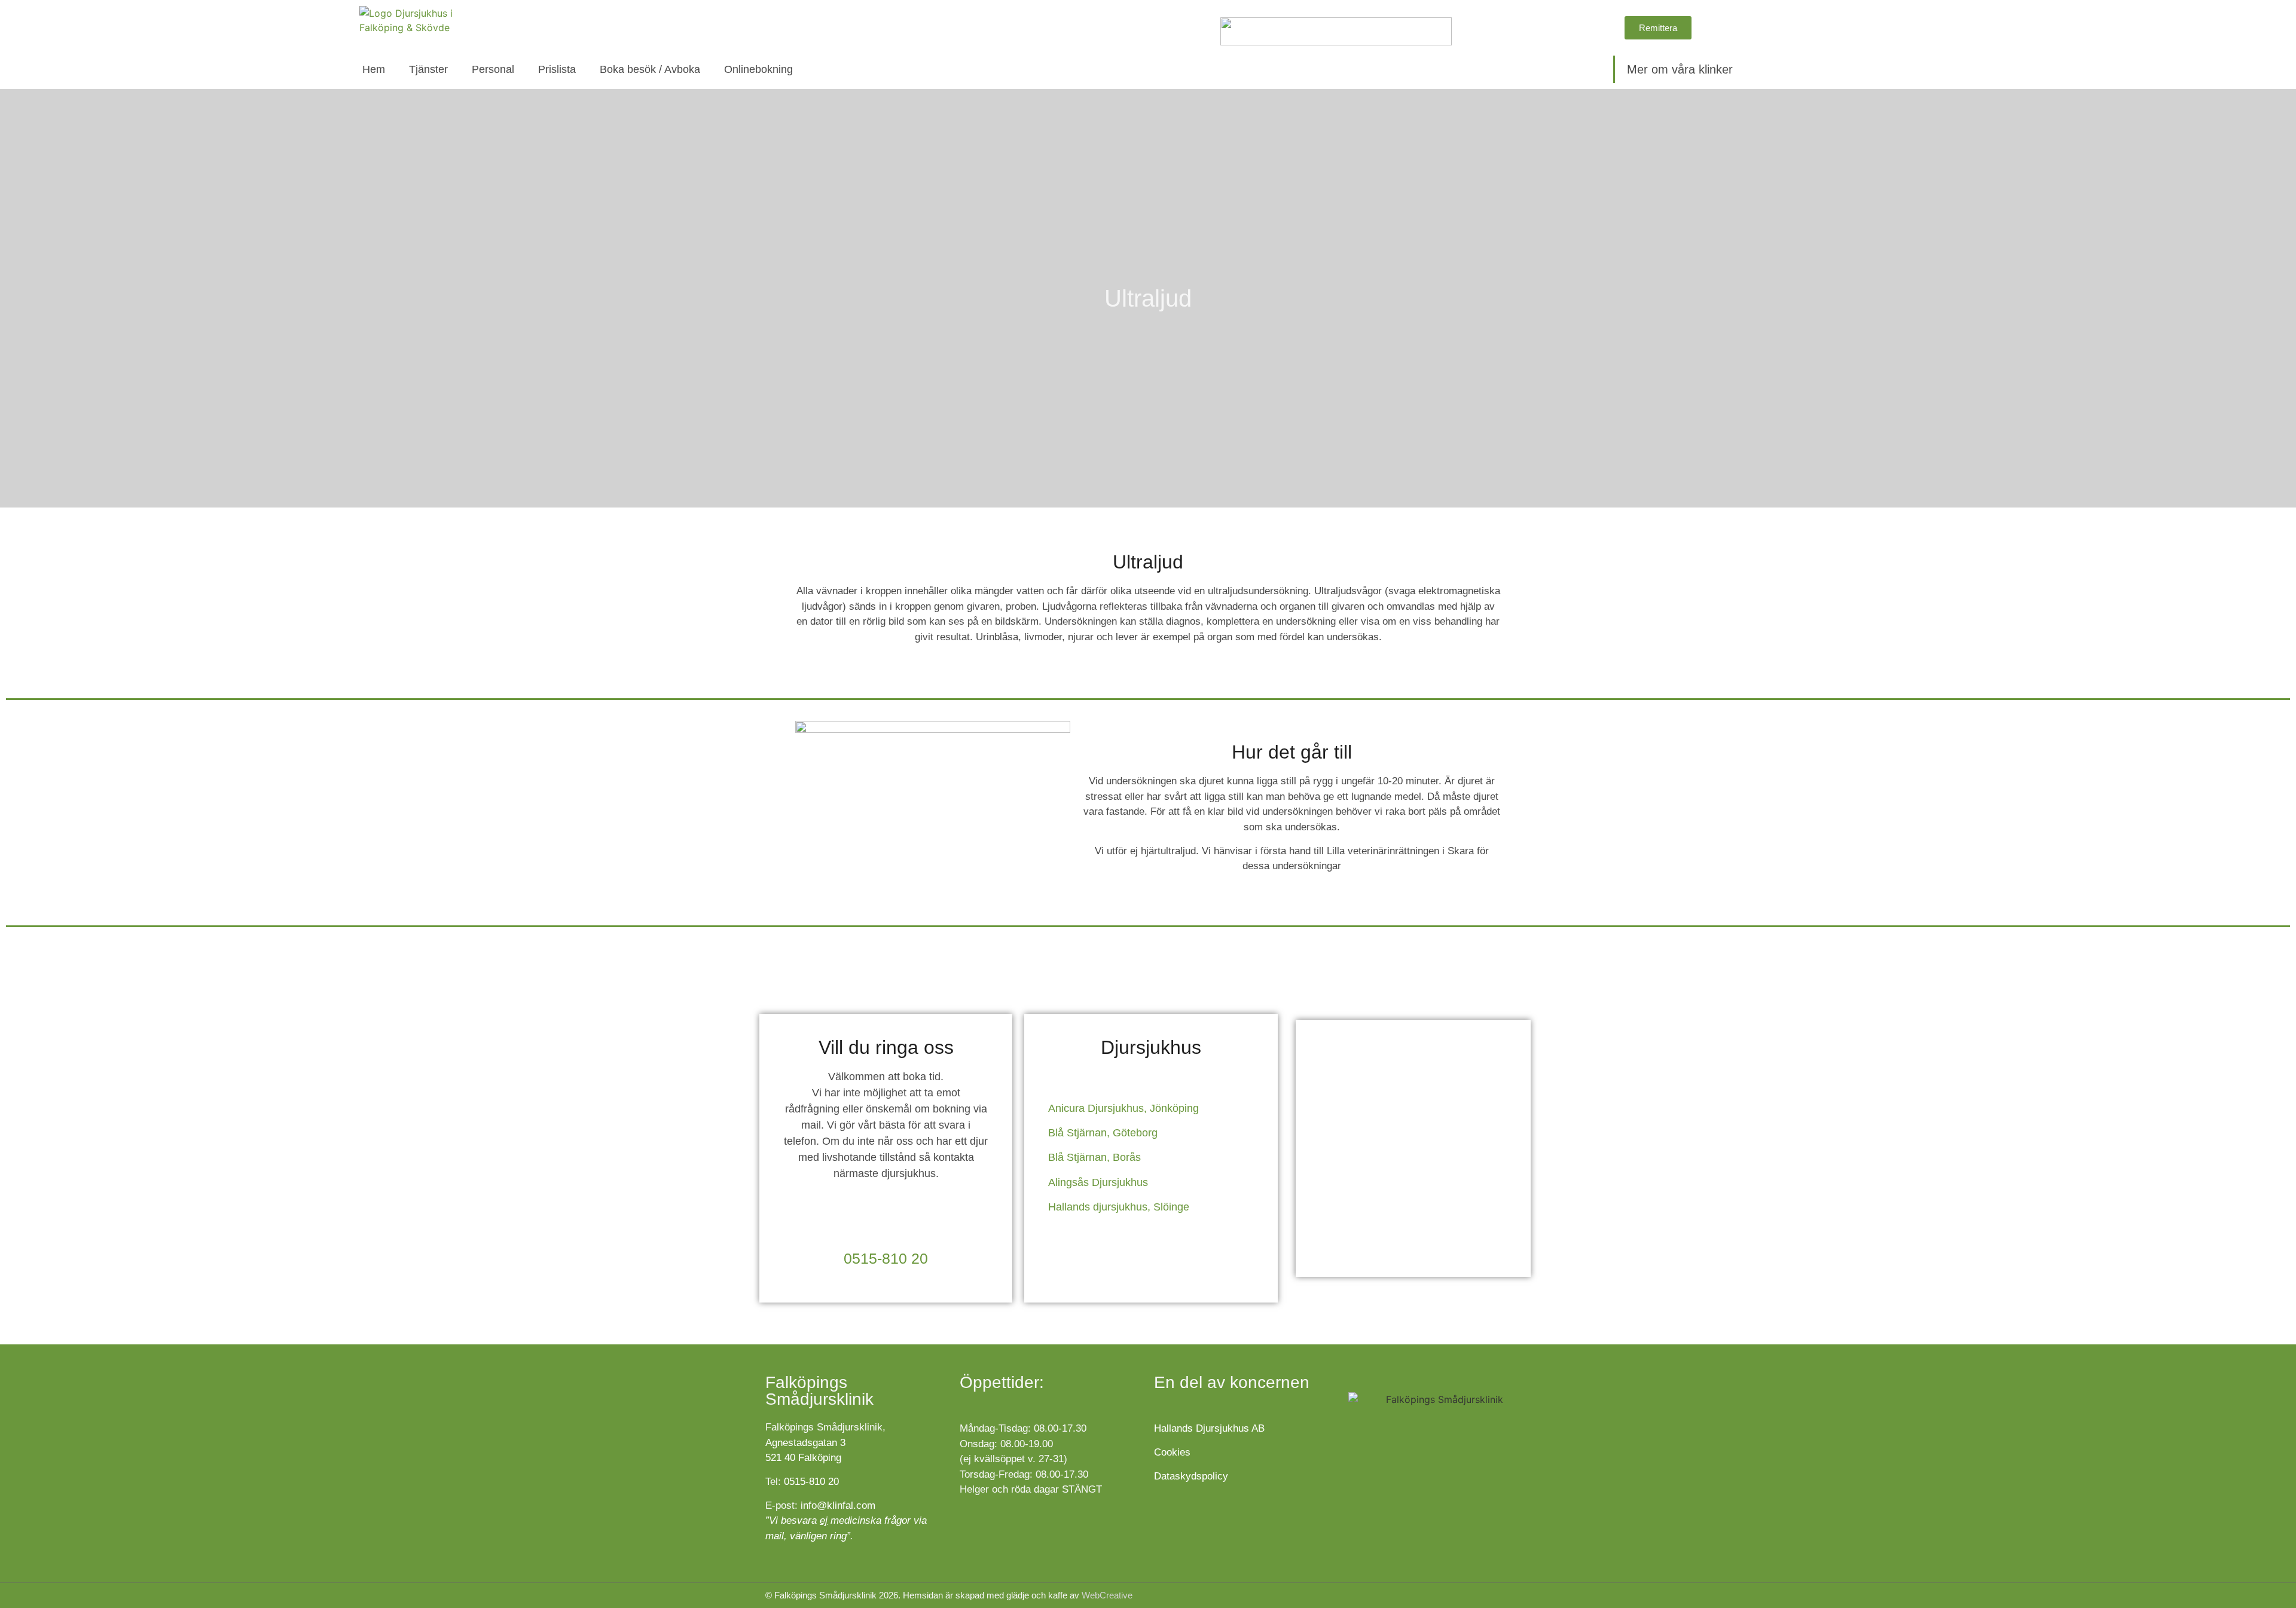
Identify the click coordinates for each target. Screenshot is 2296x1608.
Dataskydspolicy (1191, 1476)
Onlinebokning (758, 69)
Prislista (557, 69)
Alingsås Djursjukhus (1098, 1182)
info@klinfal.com (838, 1505)
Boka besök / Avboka (650, 69)
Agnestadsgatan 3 (805, 1443)
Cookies (1174, 1452)
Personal (493, 69)
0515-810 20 (886, 1258)
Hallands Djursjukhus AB (1209, 1428)
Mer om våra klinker (1680, 69)
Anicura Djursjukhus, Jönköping (1123, 1108)
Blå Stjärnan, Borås (1094, 1157)
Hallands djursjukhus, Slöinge (1119, 1207)
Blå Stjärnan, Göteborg (1103, 1133)
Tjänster (428, 69)
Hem (374, 69)
